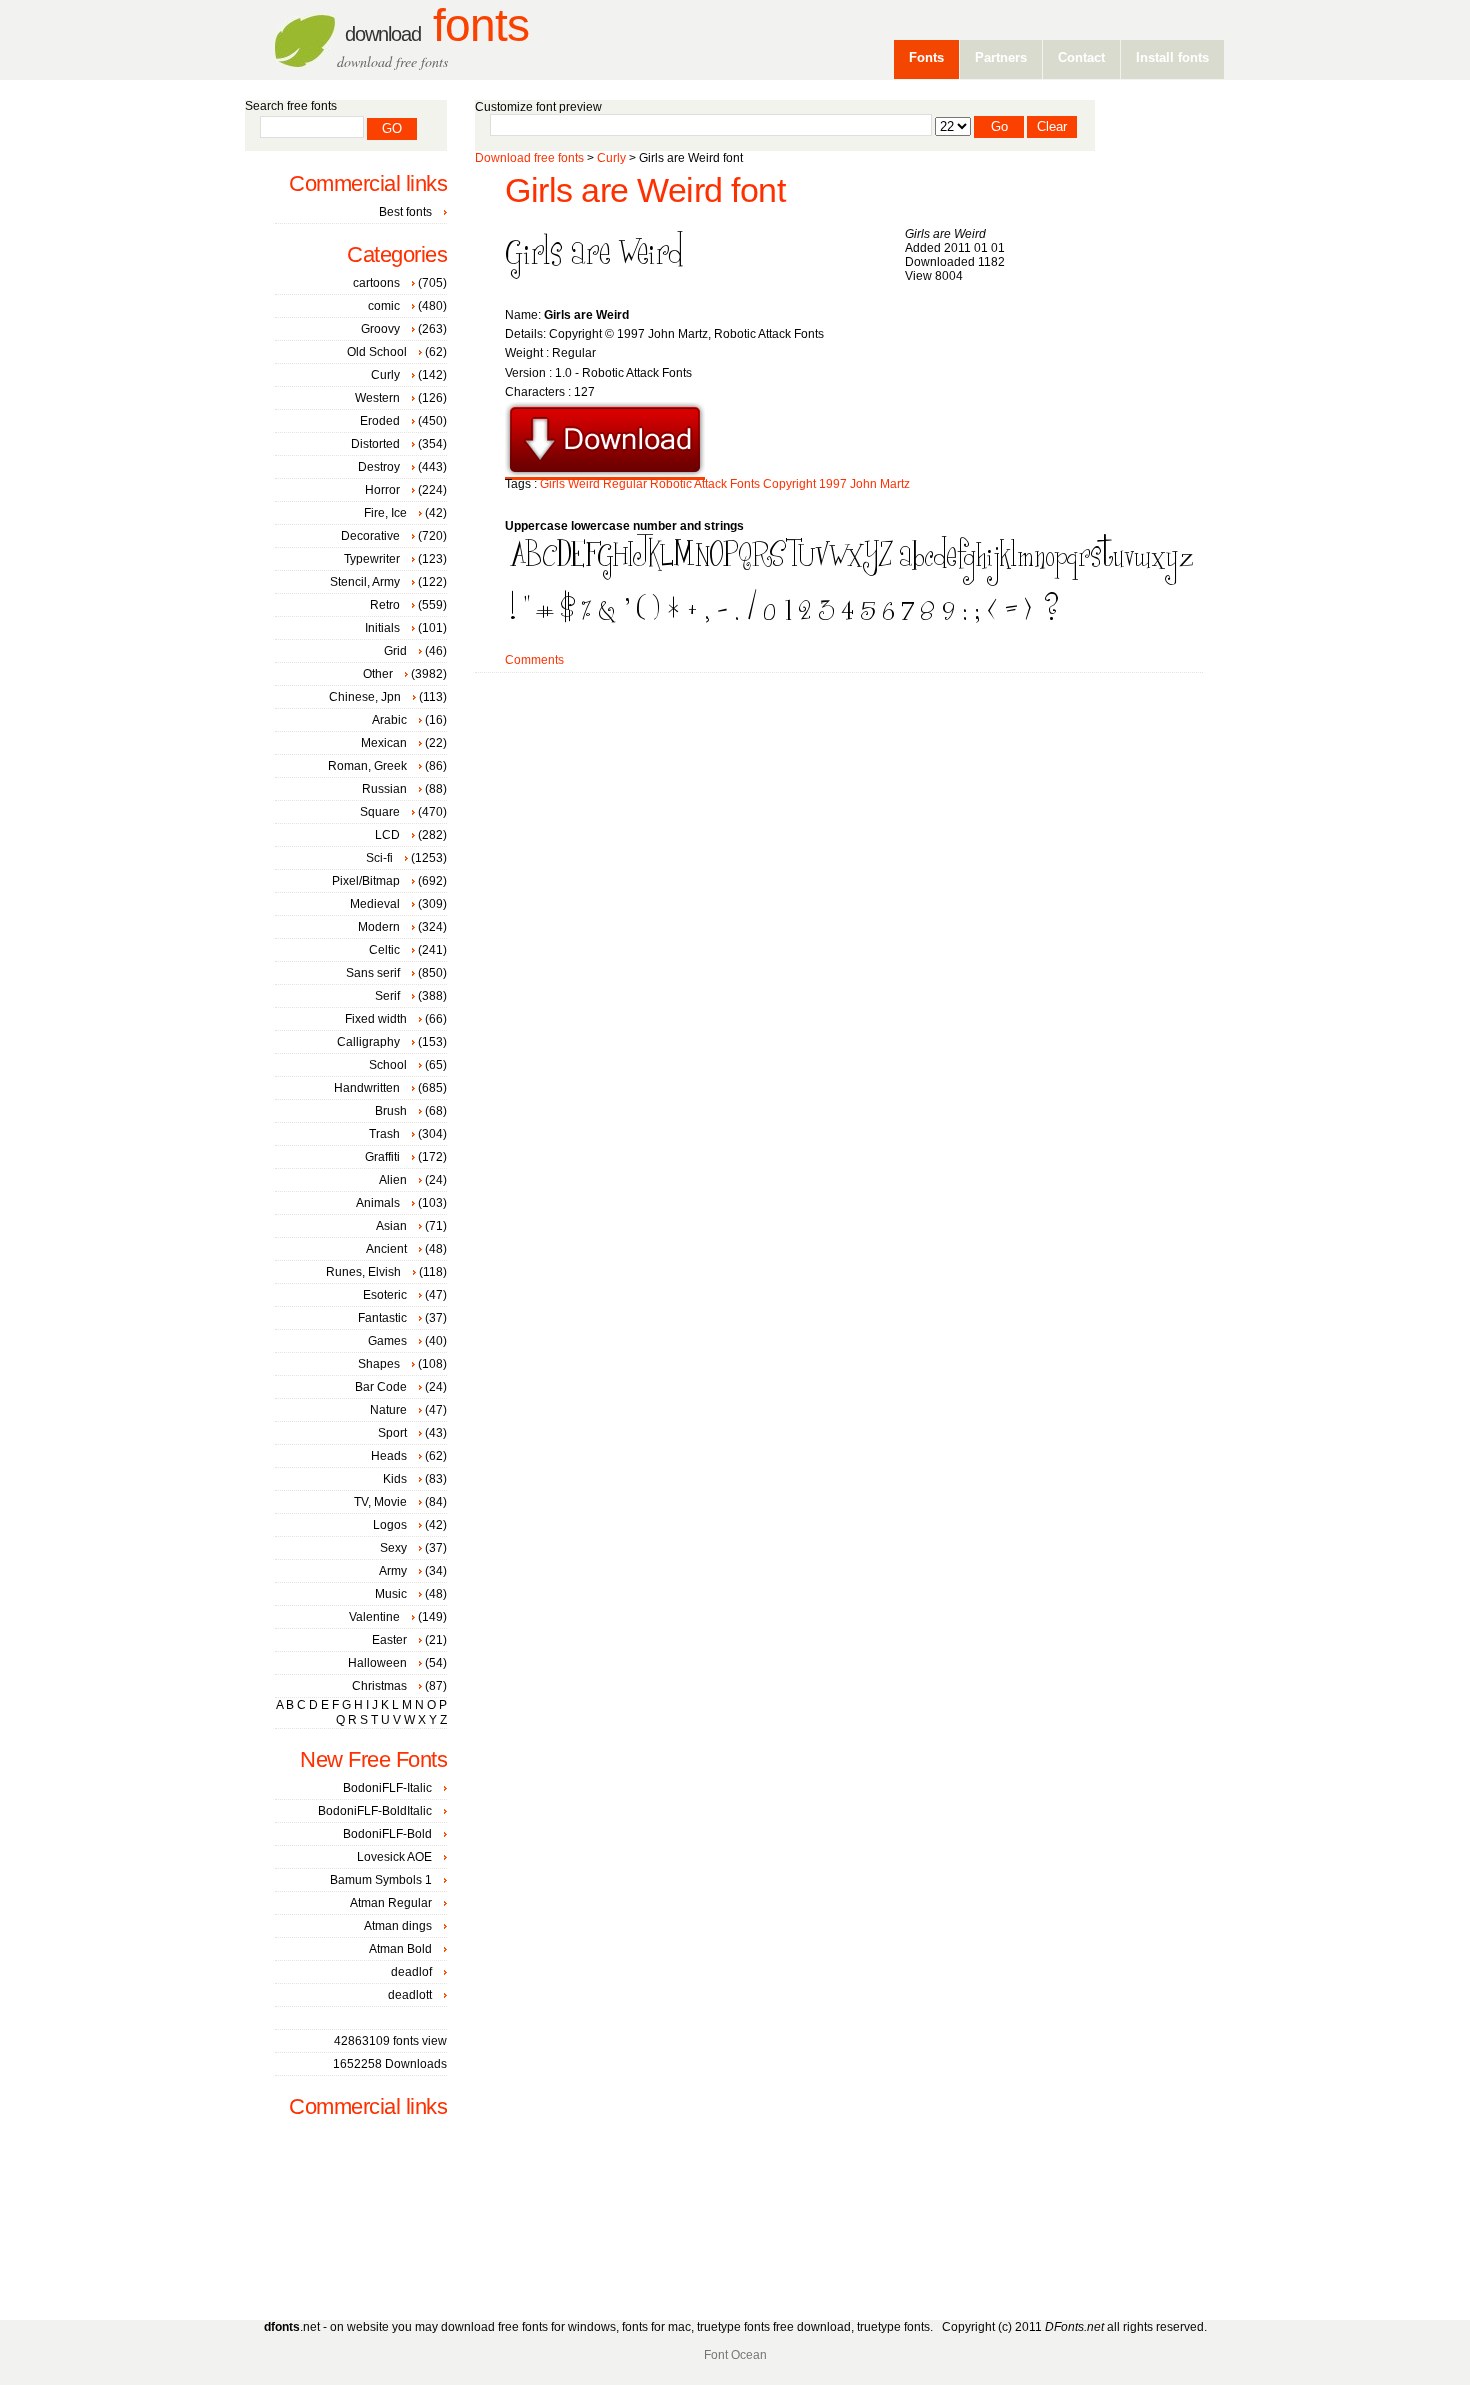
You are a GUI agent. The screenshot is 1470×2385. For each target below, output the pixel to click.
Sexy (393, 1548)
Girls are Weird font (645, 190)
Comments (534, 660)
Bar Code (381, 1387)
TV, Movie (380, 1502)
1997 (833, 484)
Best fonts (405, 212)
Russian (384, 789)
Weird (584, 484)
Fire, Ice (385, 513)
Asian (391, 1226)
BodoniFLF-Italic (387, 1788)
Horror (382, 490)
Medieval (375, 904)
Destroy (379, 467)
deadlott (410, 1995)
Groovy (380, 329)
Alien (393, 1180)
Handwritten (367, 1088)
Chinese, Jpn (365, 697)
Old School (377, 352)
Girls (552, 484)
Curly (611, 158)
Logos (390, 1525)
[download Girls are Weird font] (605, 473)
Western (377, 398)
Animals (378, 1203)
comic (384, 306)
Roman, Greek (367, 766)
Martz (895, 484)
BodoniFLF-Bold (387, 1834)
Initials (382, 628)
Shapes (379, 1364)
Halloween (377, 1663)
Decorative (370, 536)
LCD (387, 835)
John (863, 484)
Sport (392, 1433)
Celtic (384, 950)
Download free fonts (529, 158)
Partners (1001, 57)
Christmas (379, 1686)
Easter (389, 1640)
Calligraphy (368, 1042)
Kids (395, 1479)
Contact (1081, 57)
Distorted (375, 444)
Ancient (386, 1249)
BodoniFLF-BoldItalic (375, 1811)
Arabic (389, 720)
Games (387, 1341)
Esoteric (385, 1295)
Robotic (671, 484)
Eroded (380, 421)
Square (380, 812)
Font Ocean (735, 2355)
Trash (384, 1134)
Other (378, 674)
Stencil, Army (365, 582)
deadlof (411, 1972)
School (388, 1065)
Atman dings (398, 1926)
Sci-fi (379, 858)
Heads (389, 1456)
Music (391, 1594)
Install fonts (1172, 57)
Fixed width (376, 1019)
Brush (391, 1111)
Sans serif (373, 973)
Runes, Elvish (363, 1272)
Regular (625, 484)
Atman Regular (391, 1903)
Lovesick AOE (394, 1857)
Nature (388, 1410)
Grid (395, 651)
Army (393, 1571)
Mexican (384, 743)
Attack (710, 484)
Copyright (789, 484)
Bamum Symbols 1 (381, 1880)
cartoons (376, 283)
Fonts (437, 25)
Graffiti (382, 1157)
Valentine (374, 1617)
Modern (379, 927)
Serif (387, 996)
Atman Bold (400, 1949)
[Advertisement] (839, 737)
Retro (385, 605)
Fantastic (382, 1318)
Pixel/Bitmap (366, 881)
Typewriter (372, 559)
